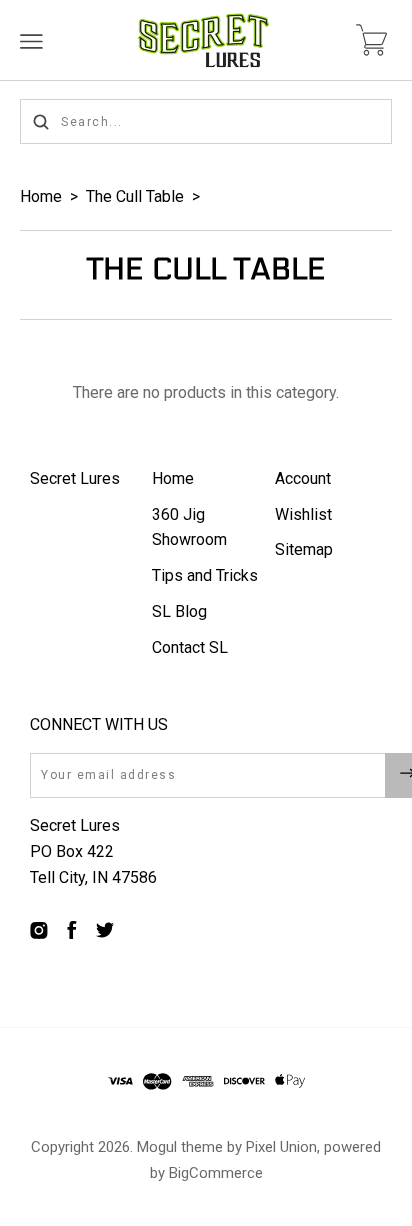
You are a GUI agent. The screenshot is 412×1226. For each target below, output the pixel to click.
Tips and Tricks (205, 575)
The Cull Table (135, 196)
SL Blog (179, 611)
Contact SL (190, 647)
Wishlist (303, 514)
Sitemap (304, 549)
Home (41, 196)
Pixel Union (281, 1147)
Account (303, 478)
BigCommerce (216, 1173)
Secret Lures (75, 478)
